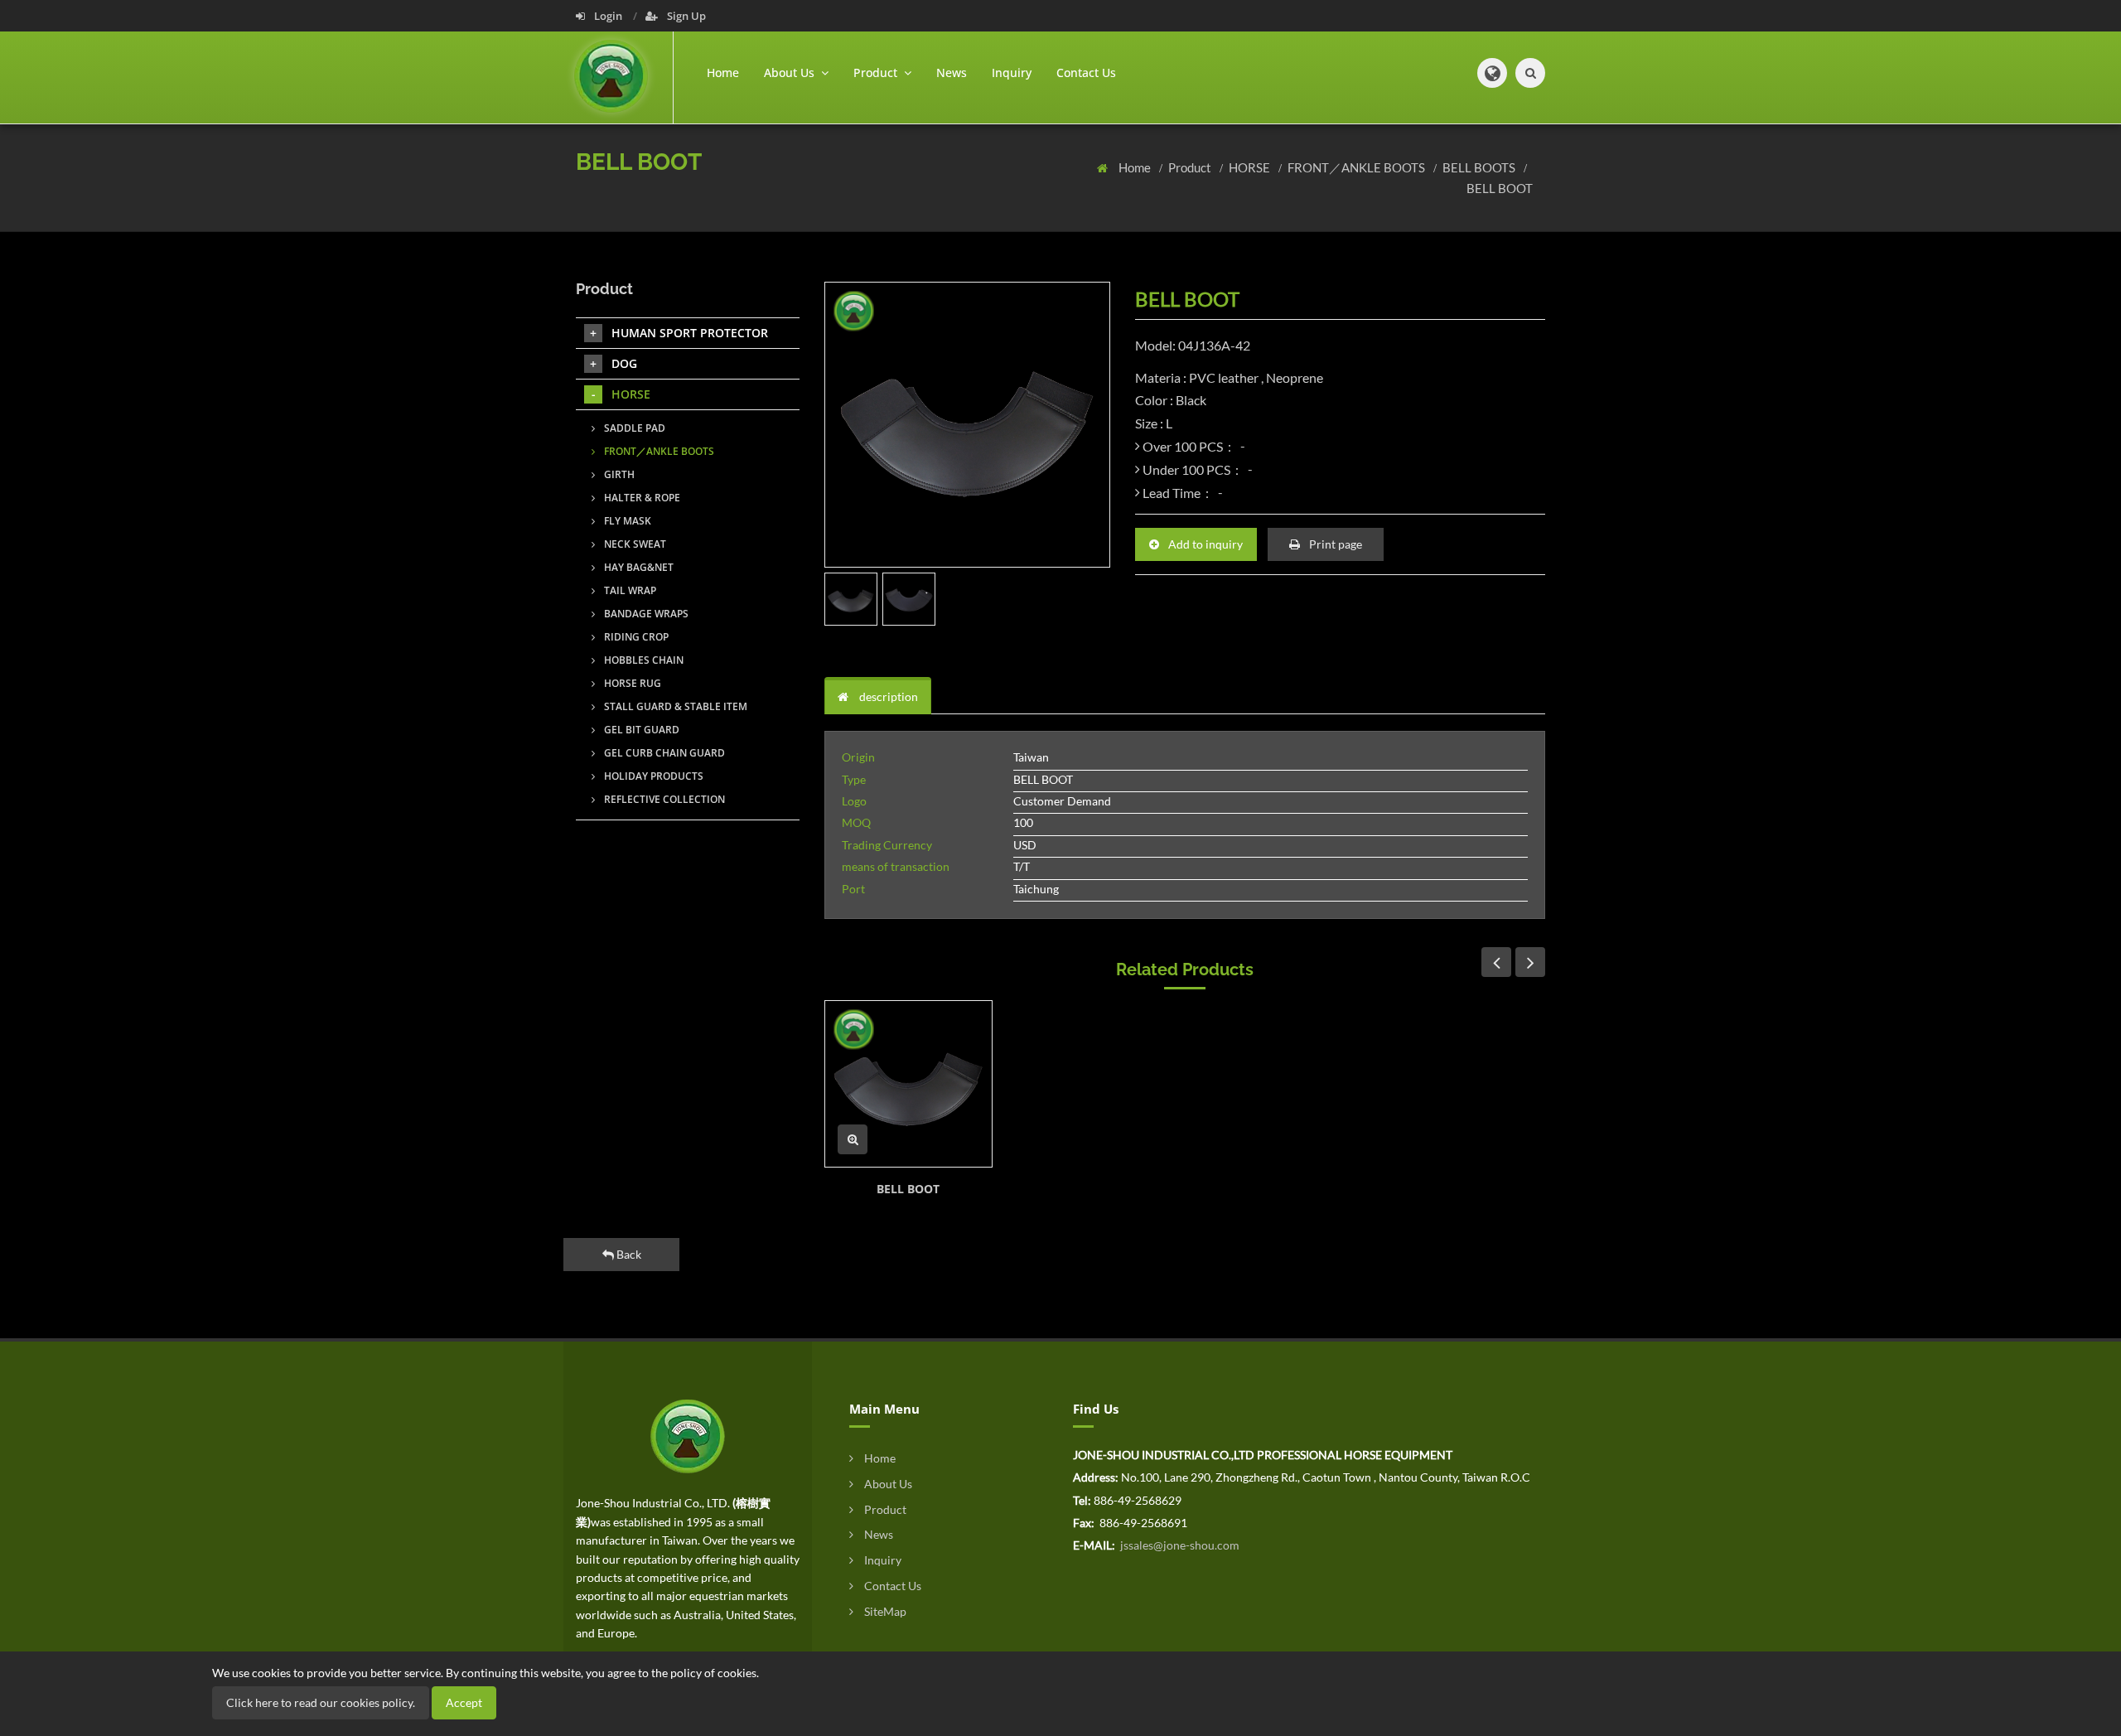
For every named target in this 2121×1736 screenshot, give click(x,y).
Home (723, 73)
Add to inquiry (1204, 544)
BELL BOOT (1500, 188)
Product (1191, 167)
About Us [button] (791, 73)
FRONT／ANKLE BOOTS (1358, 167)
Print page (1334, 544)
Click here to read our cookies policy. (321, 1702)
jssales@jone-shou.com (1179, 1545)
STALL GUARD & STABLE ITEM (674, 706)
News (952, 73)
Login (608, 16)
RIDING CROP (635, 637)
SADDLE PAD (633, 428)
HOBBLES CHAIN (643, 660)
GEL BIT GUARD (640, 730)
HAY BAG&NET (638, 567)
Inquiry (1012, 73)
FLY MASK (626, 521)
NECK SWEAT (634, 544)
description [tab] (887, 696)
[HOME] (688, 1435)
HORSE (1251, 167)
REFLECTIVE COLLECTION (663, 799)
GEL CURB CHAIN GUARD (663, 753)
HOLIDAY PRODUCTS (652, 776)
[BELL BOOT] (908, 1084)
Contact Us (1086, 73)
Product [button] (877, 73)
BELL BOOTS (1480, 167)
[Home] (624, 77)
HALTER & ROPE (641, 498)
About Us (887, 1484)
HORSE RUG (631, 683)
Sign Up (685, 16)
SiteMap (884, 1611)
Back (628, 1254)
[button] (1492, 73)
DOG (624, 363)
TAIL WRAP (629, 590)
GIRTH (618, 474)
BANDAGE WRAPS (645, 614)
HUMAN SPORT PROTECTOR (690, 333)
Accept (464, 1702)
